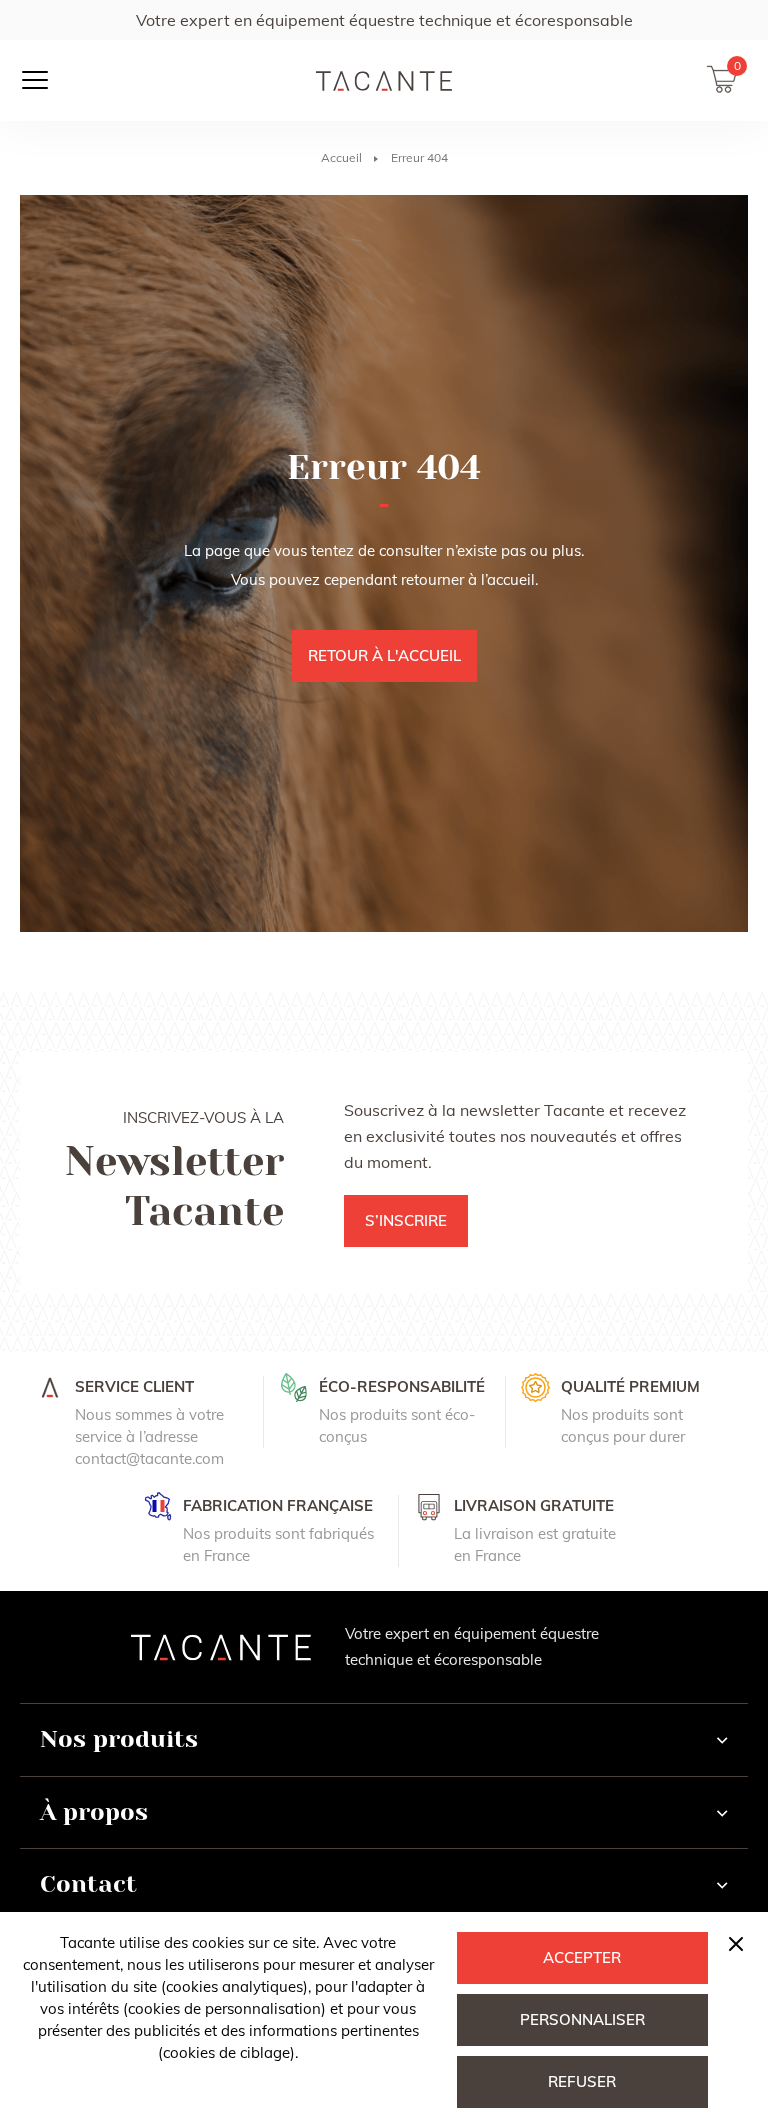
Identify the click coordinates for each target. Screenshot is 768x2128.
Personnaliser (582, 2019)
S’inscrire (406, 1220)
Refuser (582, 2081)
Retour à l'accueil (384, 655)
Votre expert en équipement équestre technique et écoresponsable (384, 20)
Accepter (582, 1957)
